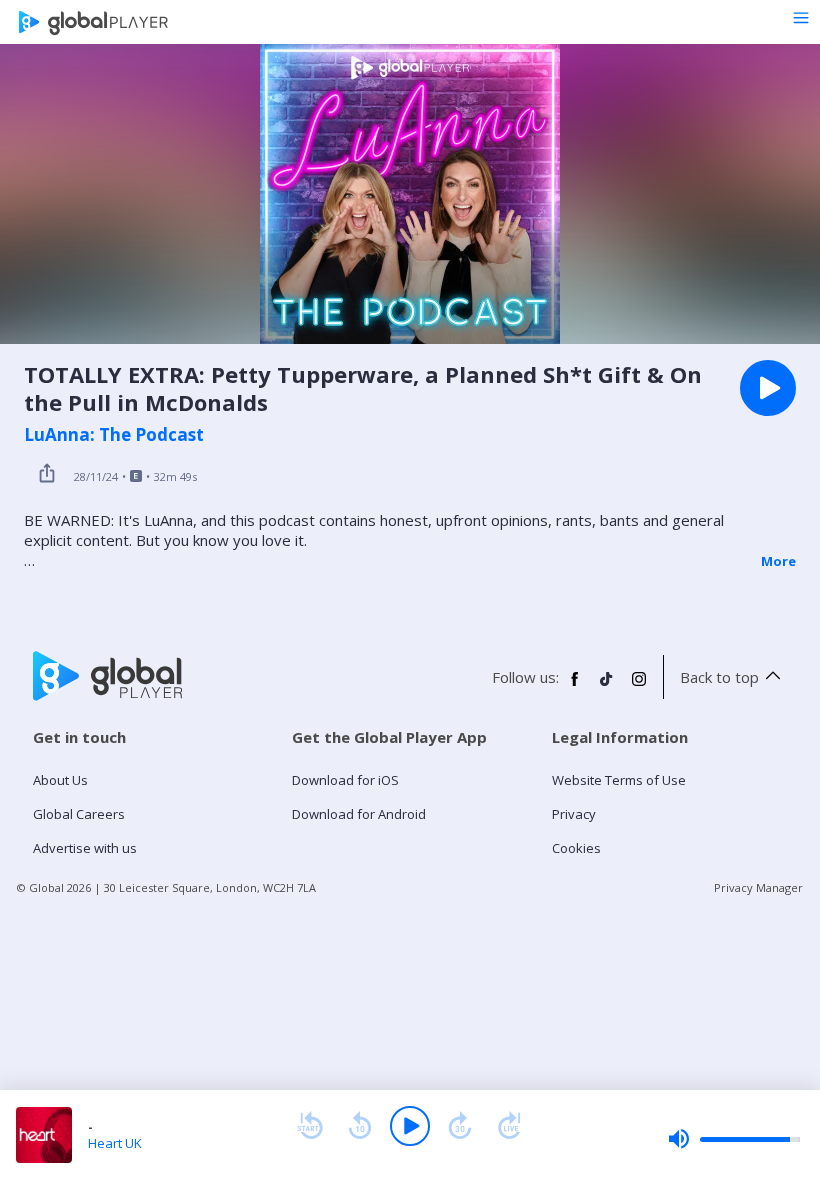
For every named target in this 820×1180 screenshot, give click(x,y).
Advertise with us (85, 848)
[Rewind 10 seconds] (360, 1126)
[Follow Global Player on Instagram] (639, 687)
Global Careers (79, 814)
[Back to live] (510, 1126)
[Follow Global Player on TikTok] (607, 687)
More (778, 561)
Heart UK (115, 1143)
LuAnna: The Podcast (114, 435)
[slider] (734, 1139)
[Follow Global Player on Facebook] (575, 687)
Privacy (574, 814)
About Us (60, 780)
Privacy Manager (758, 887)
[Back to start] (310, 1126)
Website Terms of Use (619, 780)
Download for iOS (345, 780)
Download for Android (359, 814)
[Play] (410, 1126)
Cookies (576, 848)
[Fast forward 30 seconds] (460, 1126)
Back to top (719, 677)
